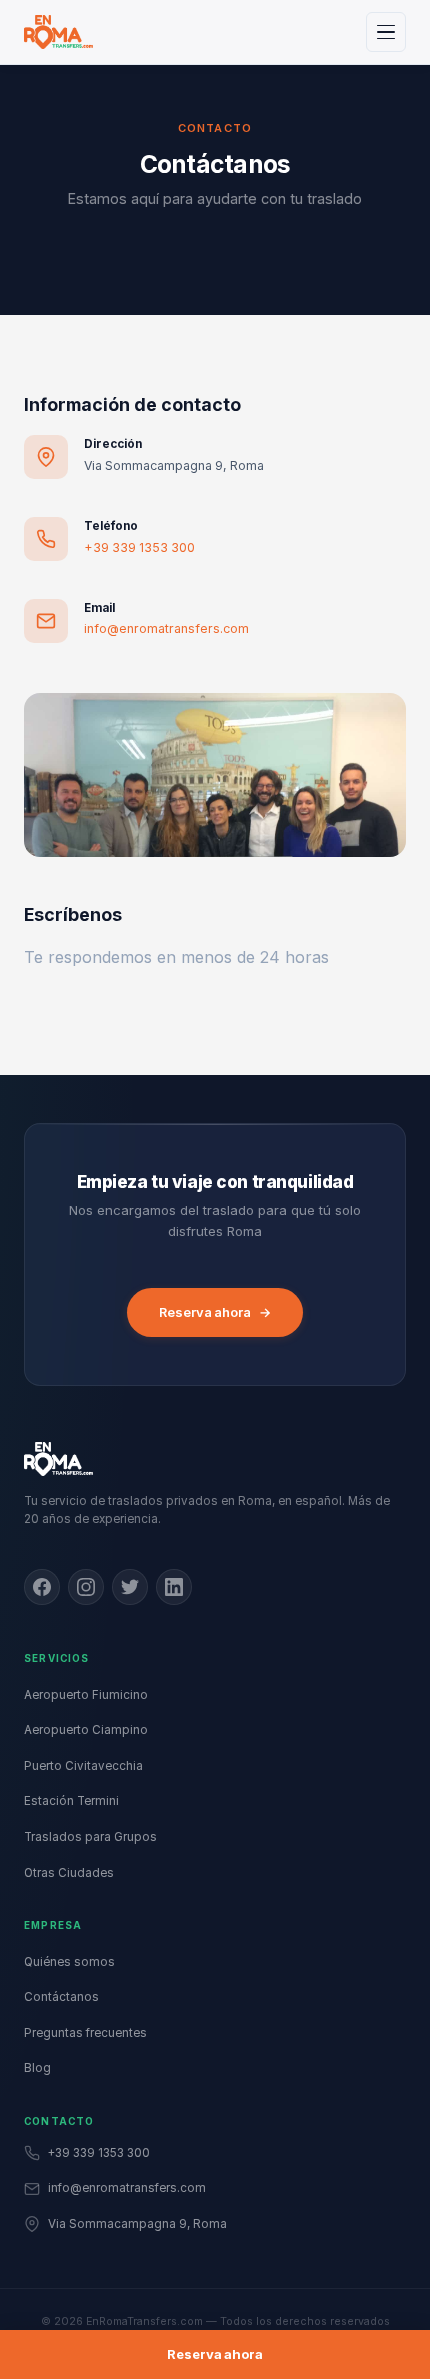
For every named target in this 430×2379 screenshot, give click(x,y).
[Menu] (386, 32)
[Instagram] (86, 1587)
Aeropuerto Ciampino (86, 1730)
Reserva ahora (214, 1312)
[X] (130, 1587)
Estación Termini (71, 1801)
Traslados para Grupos (90, 1837)
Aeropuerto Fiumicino (86, 1695)
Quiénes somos (69, 1962)
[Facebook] (42, 1587)
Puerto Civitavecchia (83, 1766)
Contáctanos (61, 1997)
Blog (37, 2068)
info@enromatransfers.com (166, 628)
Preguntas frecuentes (85, 2033)
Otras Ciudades (69, 1873)
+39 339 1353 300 (139, 547)
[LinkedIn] (174, 1587)
